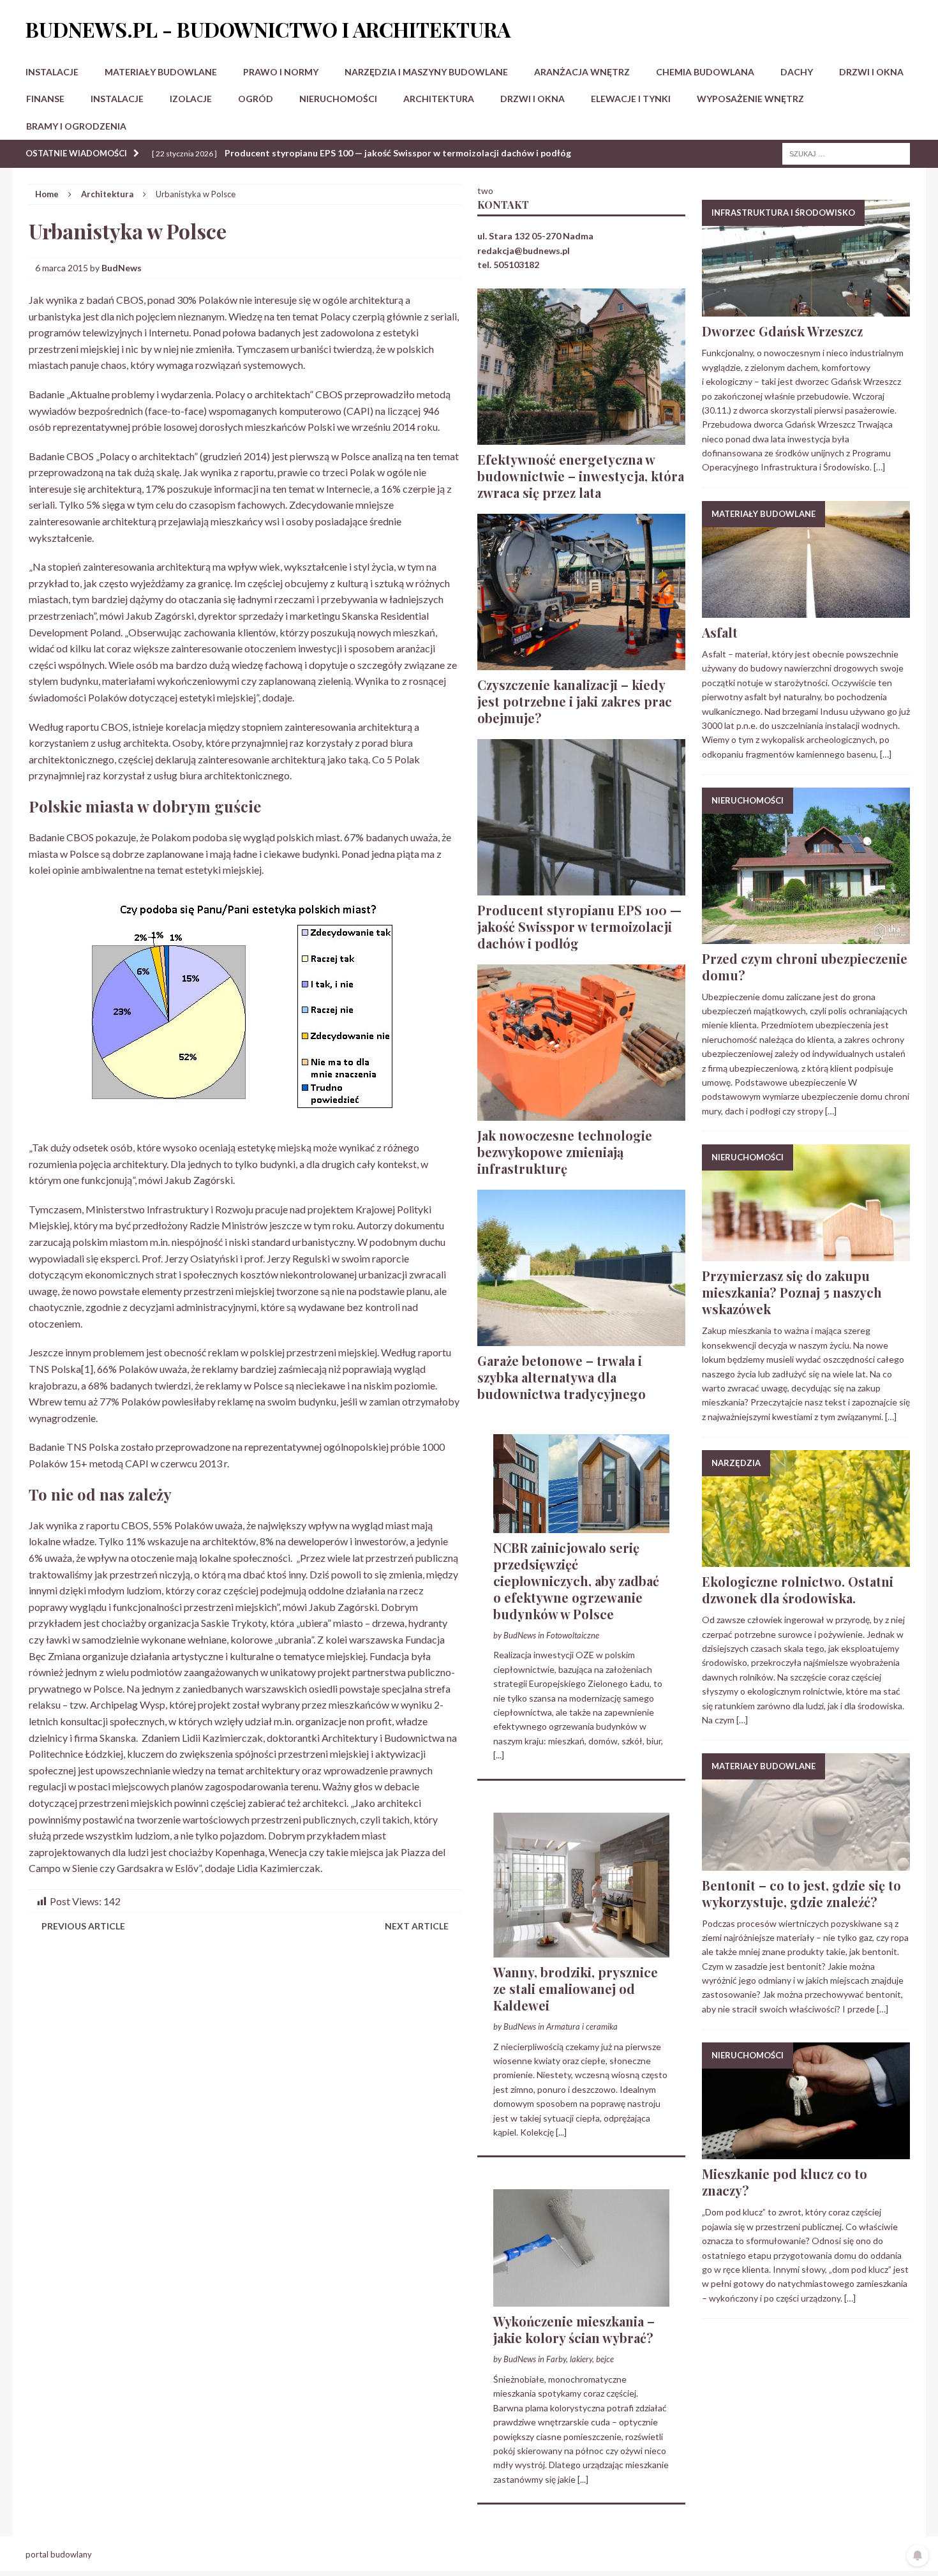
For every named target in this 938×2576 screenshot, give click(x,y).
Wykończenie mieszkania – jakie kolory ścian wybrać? (574, 2329)
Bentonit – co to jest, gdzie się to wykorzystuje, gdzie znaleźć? (801, 1893)
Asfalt (720, 632)
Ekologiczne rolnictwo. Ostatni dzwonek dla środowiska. (798, 1590)
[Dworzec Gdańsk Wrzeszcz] (806, 309)
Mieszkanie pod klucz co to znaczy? (785, 2182)
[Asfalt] (806, 610)
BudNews (122, 268)
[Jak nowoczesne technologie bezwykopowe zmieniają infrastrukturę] (581, 1113)
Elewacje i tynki (631, 99)
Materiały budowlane (161, 72)
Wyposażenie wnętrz (750, 99)
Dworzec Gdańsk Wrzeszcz (782, 331)
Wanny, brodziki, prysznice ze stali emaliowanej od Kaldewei (576, 1988)
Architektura (439, 99)
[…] (879, 467)
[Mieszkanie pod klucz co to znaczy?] (806, 2152)
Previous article (83, 1926)
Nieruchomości (338, 99)
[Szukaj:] (846, 153)
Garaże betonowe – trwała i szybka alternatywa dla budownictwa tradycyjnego (562, 1377)
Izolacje (191, 99)
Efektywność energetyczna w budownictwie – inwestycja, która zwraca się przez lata (581, 476)
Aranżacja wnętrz (582, 72)
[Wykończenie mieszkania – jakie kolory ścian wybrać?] (581, 2299)
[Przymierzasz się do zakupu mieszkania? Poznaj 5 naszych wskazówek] (806, 1254)
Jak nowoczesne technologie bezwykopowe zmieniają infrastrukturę (565, 1152)
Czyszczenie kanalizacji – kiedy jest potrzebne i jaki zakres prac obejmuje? (575, 701)
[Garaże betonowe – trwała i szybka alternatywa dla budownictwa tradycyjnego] (581, 1338)
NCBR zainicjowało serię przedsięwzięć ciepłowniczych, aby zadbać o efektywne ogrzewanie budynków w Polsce (576, 1581)
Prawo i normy (281, 72)
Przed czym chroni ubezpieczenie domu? (805, 967)
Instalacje (52, 72)
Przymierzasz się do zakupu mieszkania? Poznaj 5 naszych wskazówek (792, 1292)
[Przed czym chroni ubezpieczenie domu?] (806, 936)
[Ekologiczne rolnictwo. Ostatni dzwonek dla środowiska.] (806, 1560)
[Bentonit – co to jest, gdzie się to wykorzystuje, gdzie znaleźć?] (806, 1863)
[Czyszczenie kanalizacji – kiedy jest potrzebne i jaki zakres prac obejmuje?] (581, 662)
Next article (417, 1926)
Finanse (45, 99)
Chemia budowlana (705, 72)
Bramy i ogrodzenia (76, 126)
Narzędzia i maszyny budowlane (426, 72)
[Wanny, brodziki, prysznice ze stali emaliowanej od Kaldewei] (581, 1950)
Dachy (797, 72)
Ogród (256, 99)
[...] (499, 1755)
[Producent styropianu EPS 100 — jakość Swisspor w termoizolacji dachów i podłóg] (581, 887)
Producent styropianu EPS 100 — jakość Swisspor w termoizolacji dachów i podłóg (579, 926)
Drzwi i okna (871, 72)
